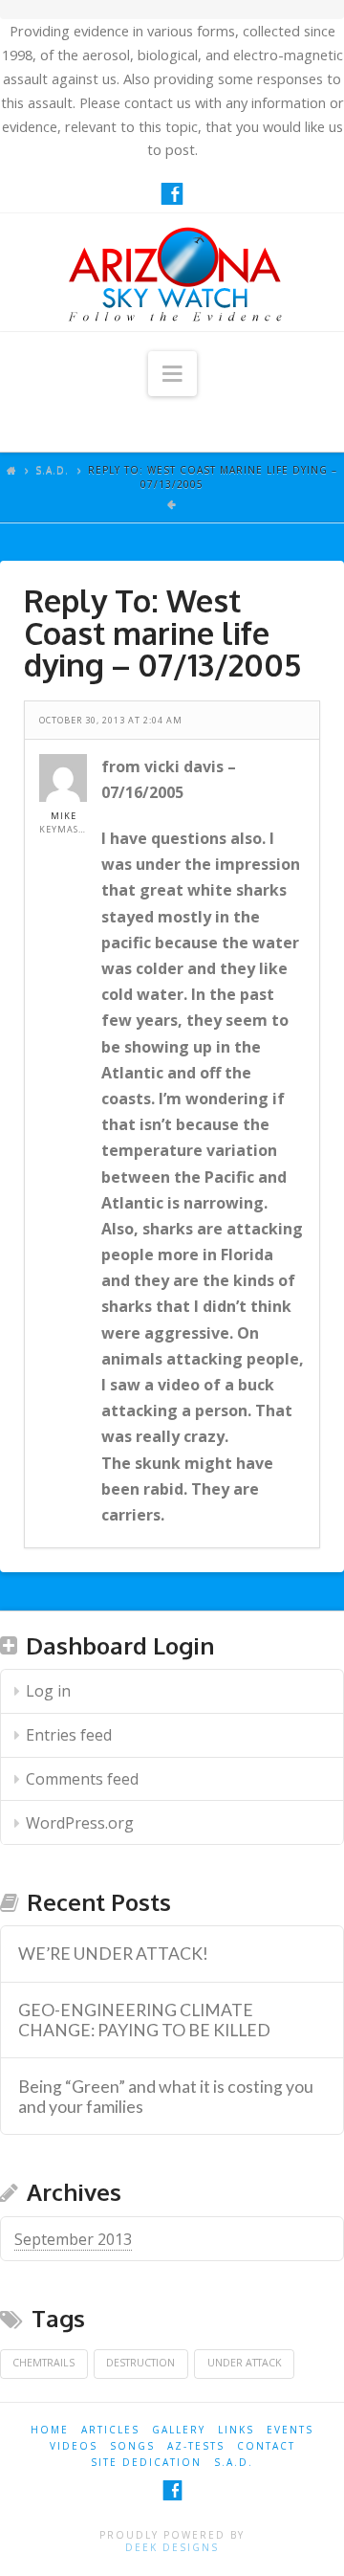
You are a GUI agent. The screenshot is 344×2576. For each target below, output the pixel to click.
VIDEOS (74, 2446)
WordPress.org (80, 1823)
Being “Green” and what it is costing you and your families (166, 2097)
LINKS (236, 2430)
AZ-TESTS (196, 2446)
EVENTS (290, 2430)
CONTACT (266, 2446)
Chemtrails (43, 2363)
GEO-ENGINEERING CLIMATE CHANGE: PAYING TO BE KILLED (144, 2020)
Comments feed (82, 1779)
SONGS (132, 2446)
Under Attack (245, 2363)
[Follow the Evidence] (172, 272)
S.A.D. (52, 470)
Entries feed (69, 1735)
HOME (50, 2430)
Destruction (140, 2363)
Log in (48, 1691)
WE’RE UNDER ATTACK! (113, 1954)
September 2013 (73, 2239)
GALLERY (179, 2430)
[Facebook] (172, 193)
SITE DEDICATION (146, 2462)
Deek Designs (172, 2547)
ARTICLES (110, 2430)
